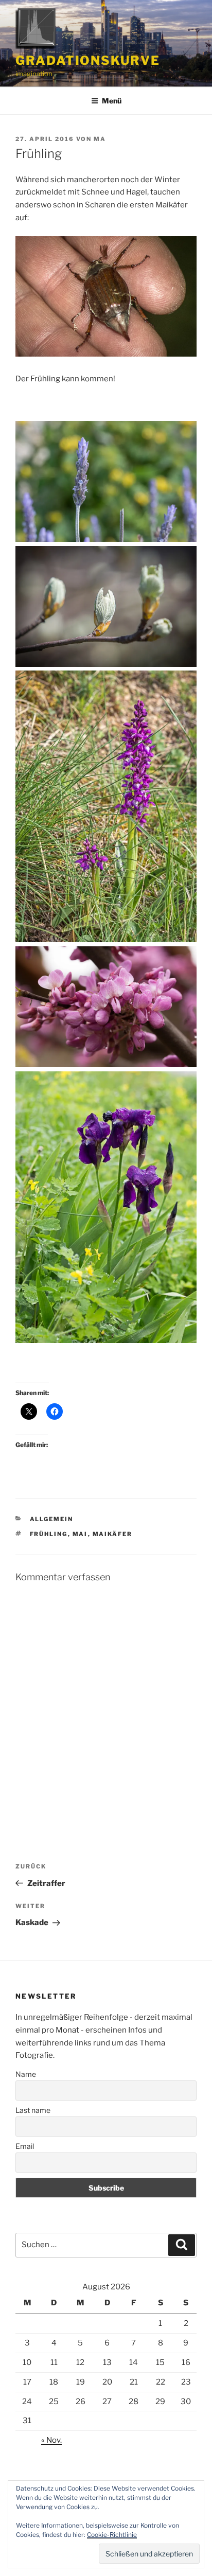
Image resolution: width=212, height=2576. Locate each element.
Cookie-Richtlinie (112, 2535)
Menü (112, 101)
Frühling (49, 1534)
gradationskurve (88, 60)
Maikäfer (113, 1534)
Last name (33, 2110)
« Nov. (51, 2440)
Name (26, 2074)
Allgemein (52, 1519)
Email (25, 2146)
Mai (80, 1534)
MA (100, 139)
